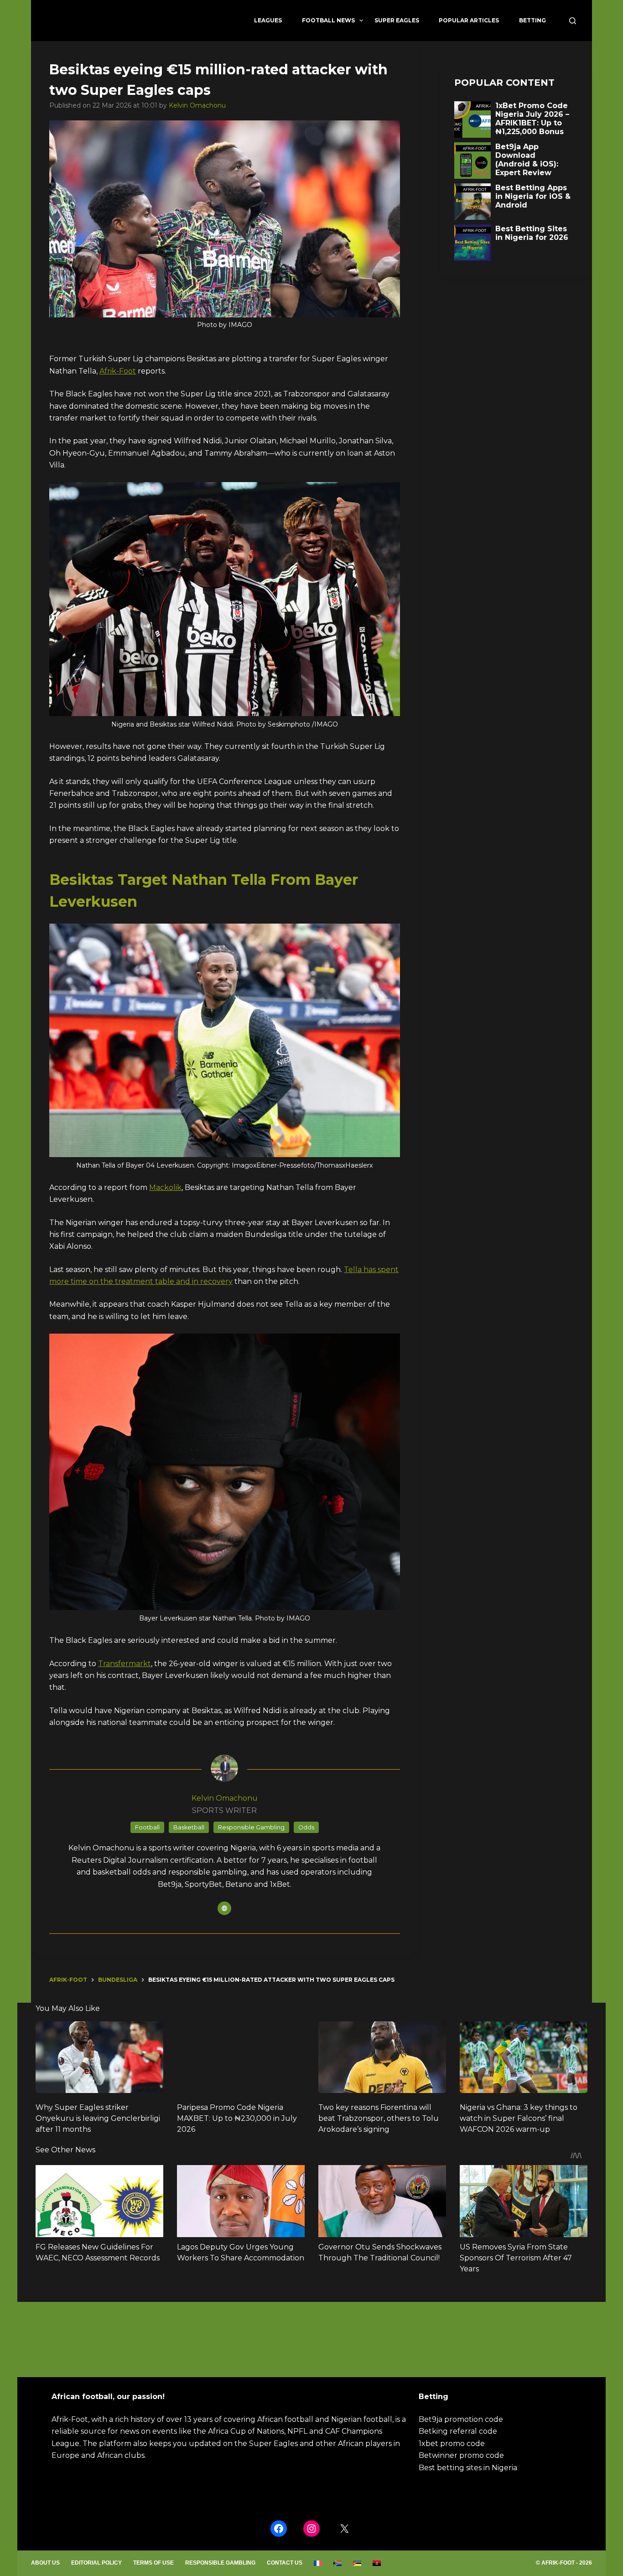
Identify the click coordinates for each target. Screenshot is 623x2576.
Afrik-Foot (118, 371)
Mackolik (165, 1187)
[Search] (573, 21)
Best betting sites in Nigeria (468, 2468)
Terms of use (153, 2563)
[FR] (318, 2563)
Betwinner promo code (461, 2455)
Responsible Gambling (220, 2563)
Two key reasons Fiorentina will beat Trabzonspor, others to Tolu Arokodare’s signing (379, 2118)
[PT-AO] (377, 2563)
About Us (45, 2563)
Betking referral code (458, 2431)
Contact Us (285, 2563)
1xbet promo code (452, 2444)
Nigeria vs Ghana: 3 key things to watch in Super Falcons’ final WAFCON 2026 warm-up (519, 2118)
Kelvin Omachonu (197, 105)
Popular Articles (469, 20)
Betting (532, 20)
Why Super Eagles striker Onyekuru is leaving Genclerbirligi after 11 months (98, 2118)
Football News (328, 20)
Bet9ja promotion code (461, 2419)
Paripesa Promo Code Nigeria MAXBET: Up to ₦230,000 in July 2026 (237, 2118)
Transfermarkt (125, 1664)
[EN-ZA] (338, 2563)
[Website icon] (224, 1908)
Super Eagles (397, 20)
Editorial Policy (96, 2563)
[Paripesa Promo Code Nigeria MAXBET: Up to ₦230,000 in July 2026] (241, 2057)
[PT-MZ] (357, 2563)
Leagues (268, 20)
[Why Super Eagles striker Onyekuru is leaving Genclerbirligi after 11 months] (99, 2057)
